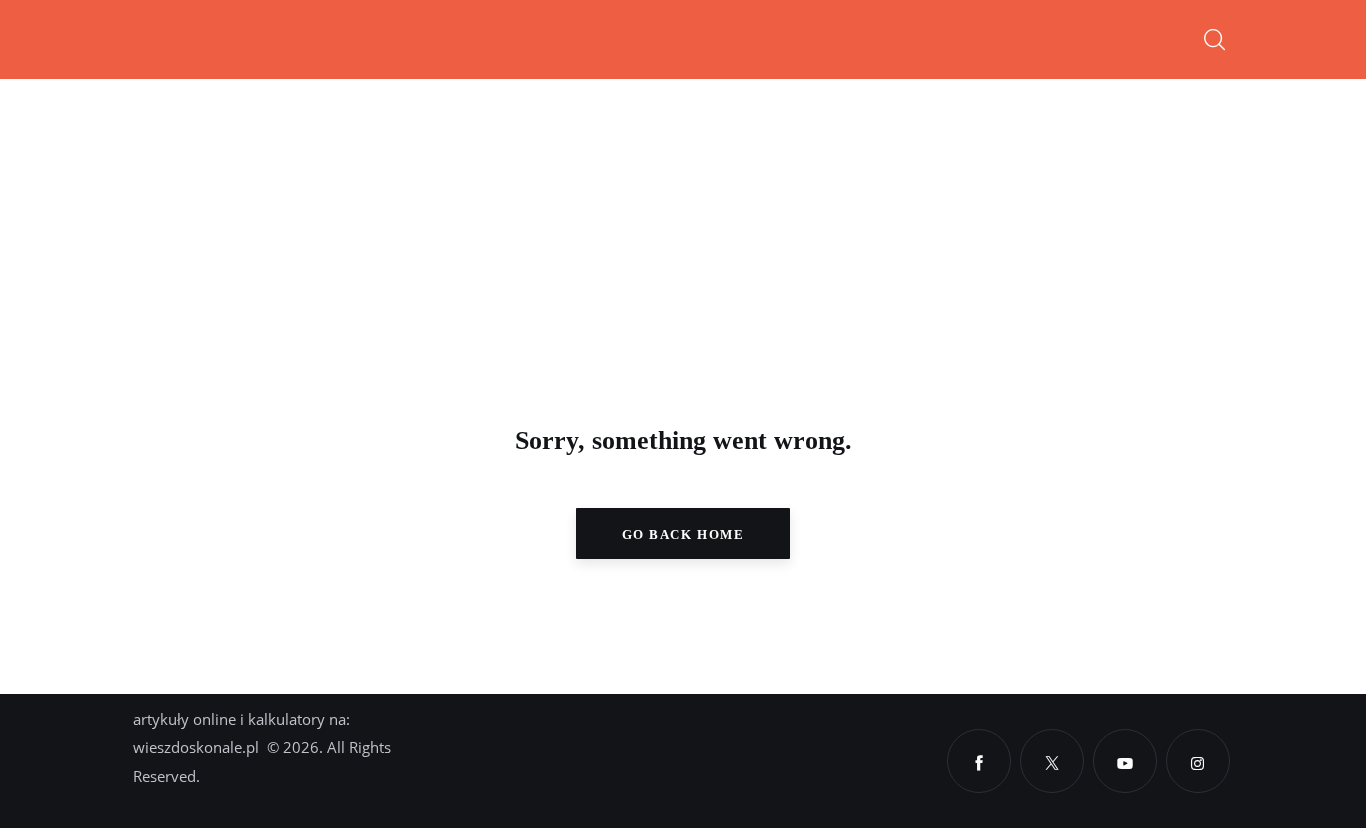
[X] (1052, 761)
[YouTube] (1125, 761)
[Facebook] (979, 761)
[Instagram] (1198, 761)
